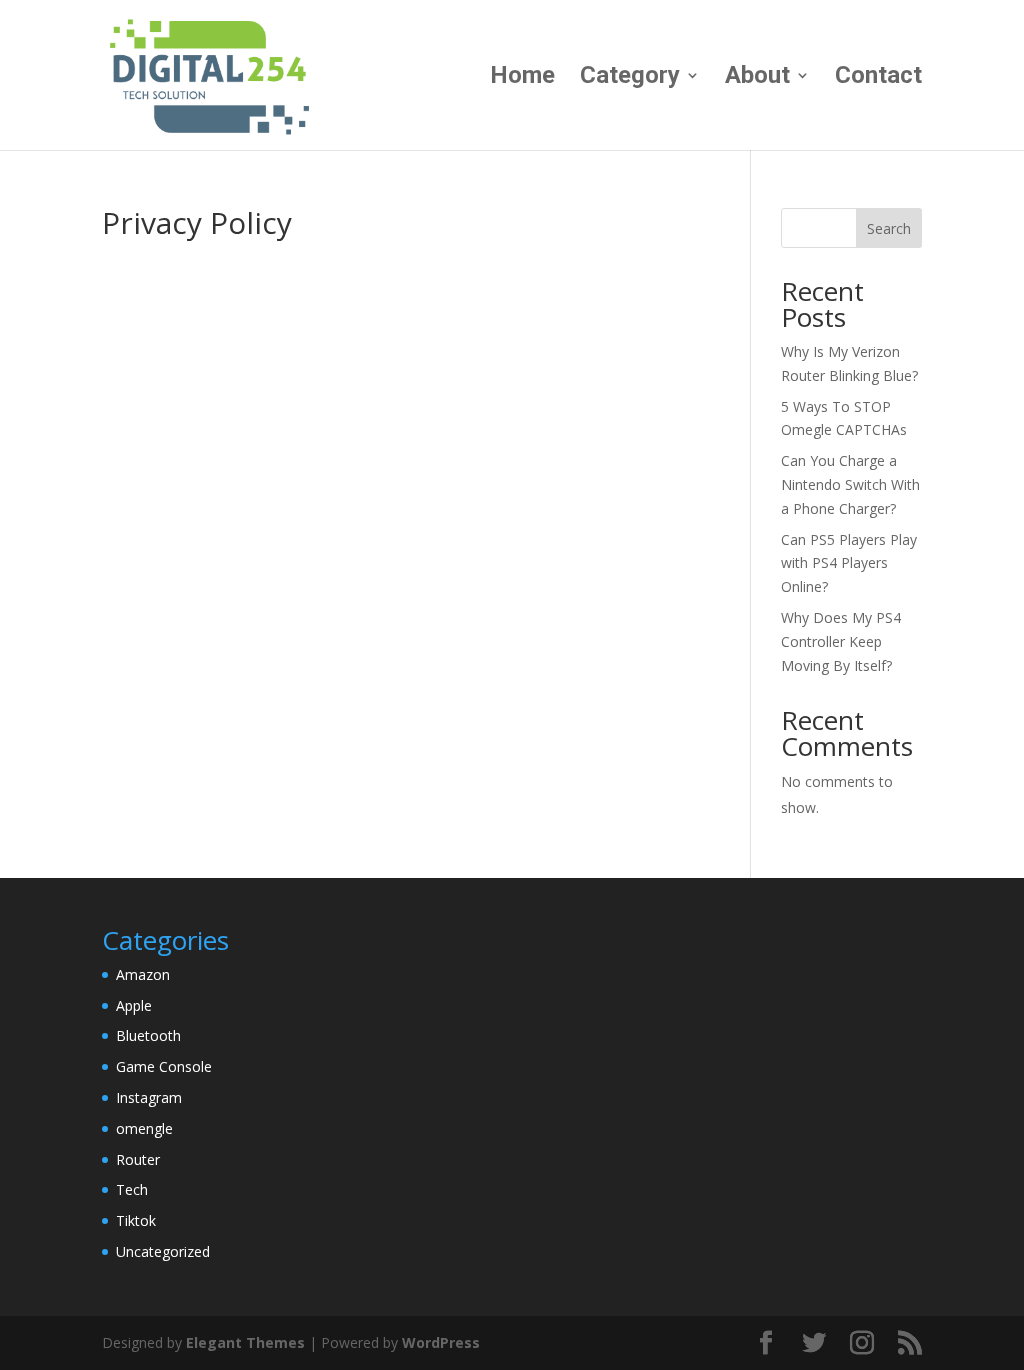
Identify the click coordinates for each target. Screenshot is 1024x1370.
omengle (144, 1128)
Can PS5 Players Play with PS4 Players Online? (849, 563)
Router (138, 1159)
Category (630, 78)
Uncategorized (163, 1251)
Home (522, 78)
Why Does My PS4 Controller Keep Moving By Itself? (841, 641)
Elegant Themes (245, 1342)
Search (889, 228)
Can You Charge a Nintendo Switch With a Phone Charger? (850, 484)
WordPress (441, 1342)
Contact (878, 78)
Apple (134, 1005)
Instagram (149, 1097)
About (757, 78)
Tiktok (136, 1220)
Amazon (143, 974)
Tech (132, 1189)
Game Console (164, 1066)
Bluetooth (148, 1035)
